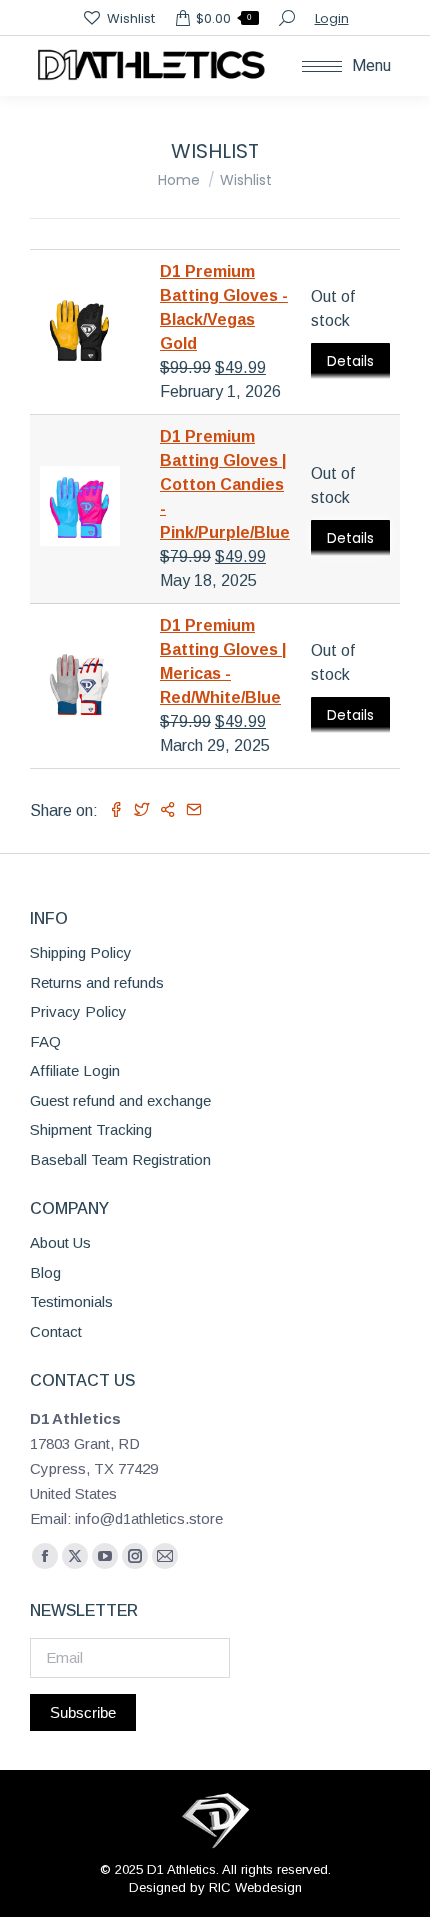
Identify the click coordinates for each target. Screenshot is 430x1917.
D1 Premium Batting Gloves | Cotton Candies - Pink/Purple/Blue (225, 484)
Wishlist (131, 18)
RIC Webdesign (255, 1887)
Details (350, 361)
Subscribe (83, 1712)
